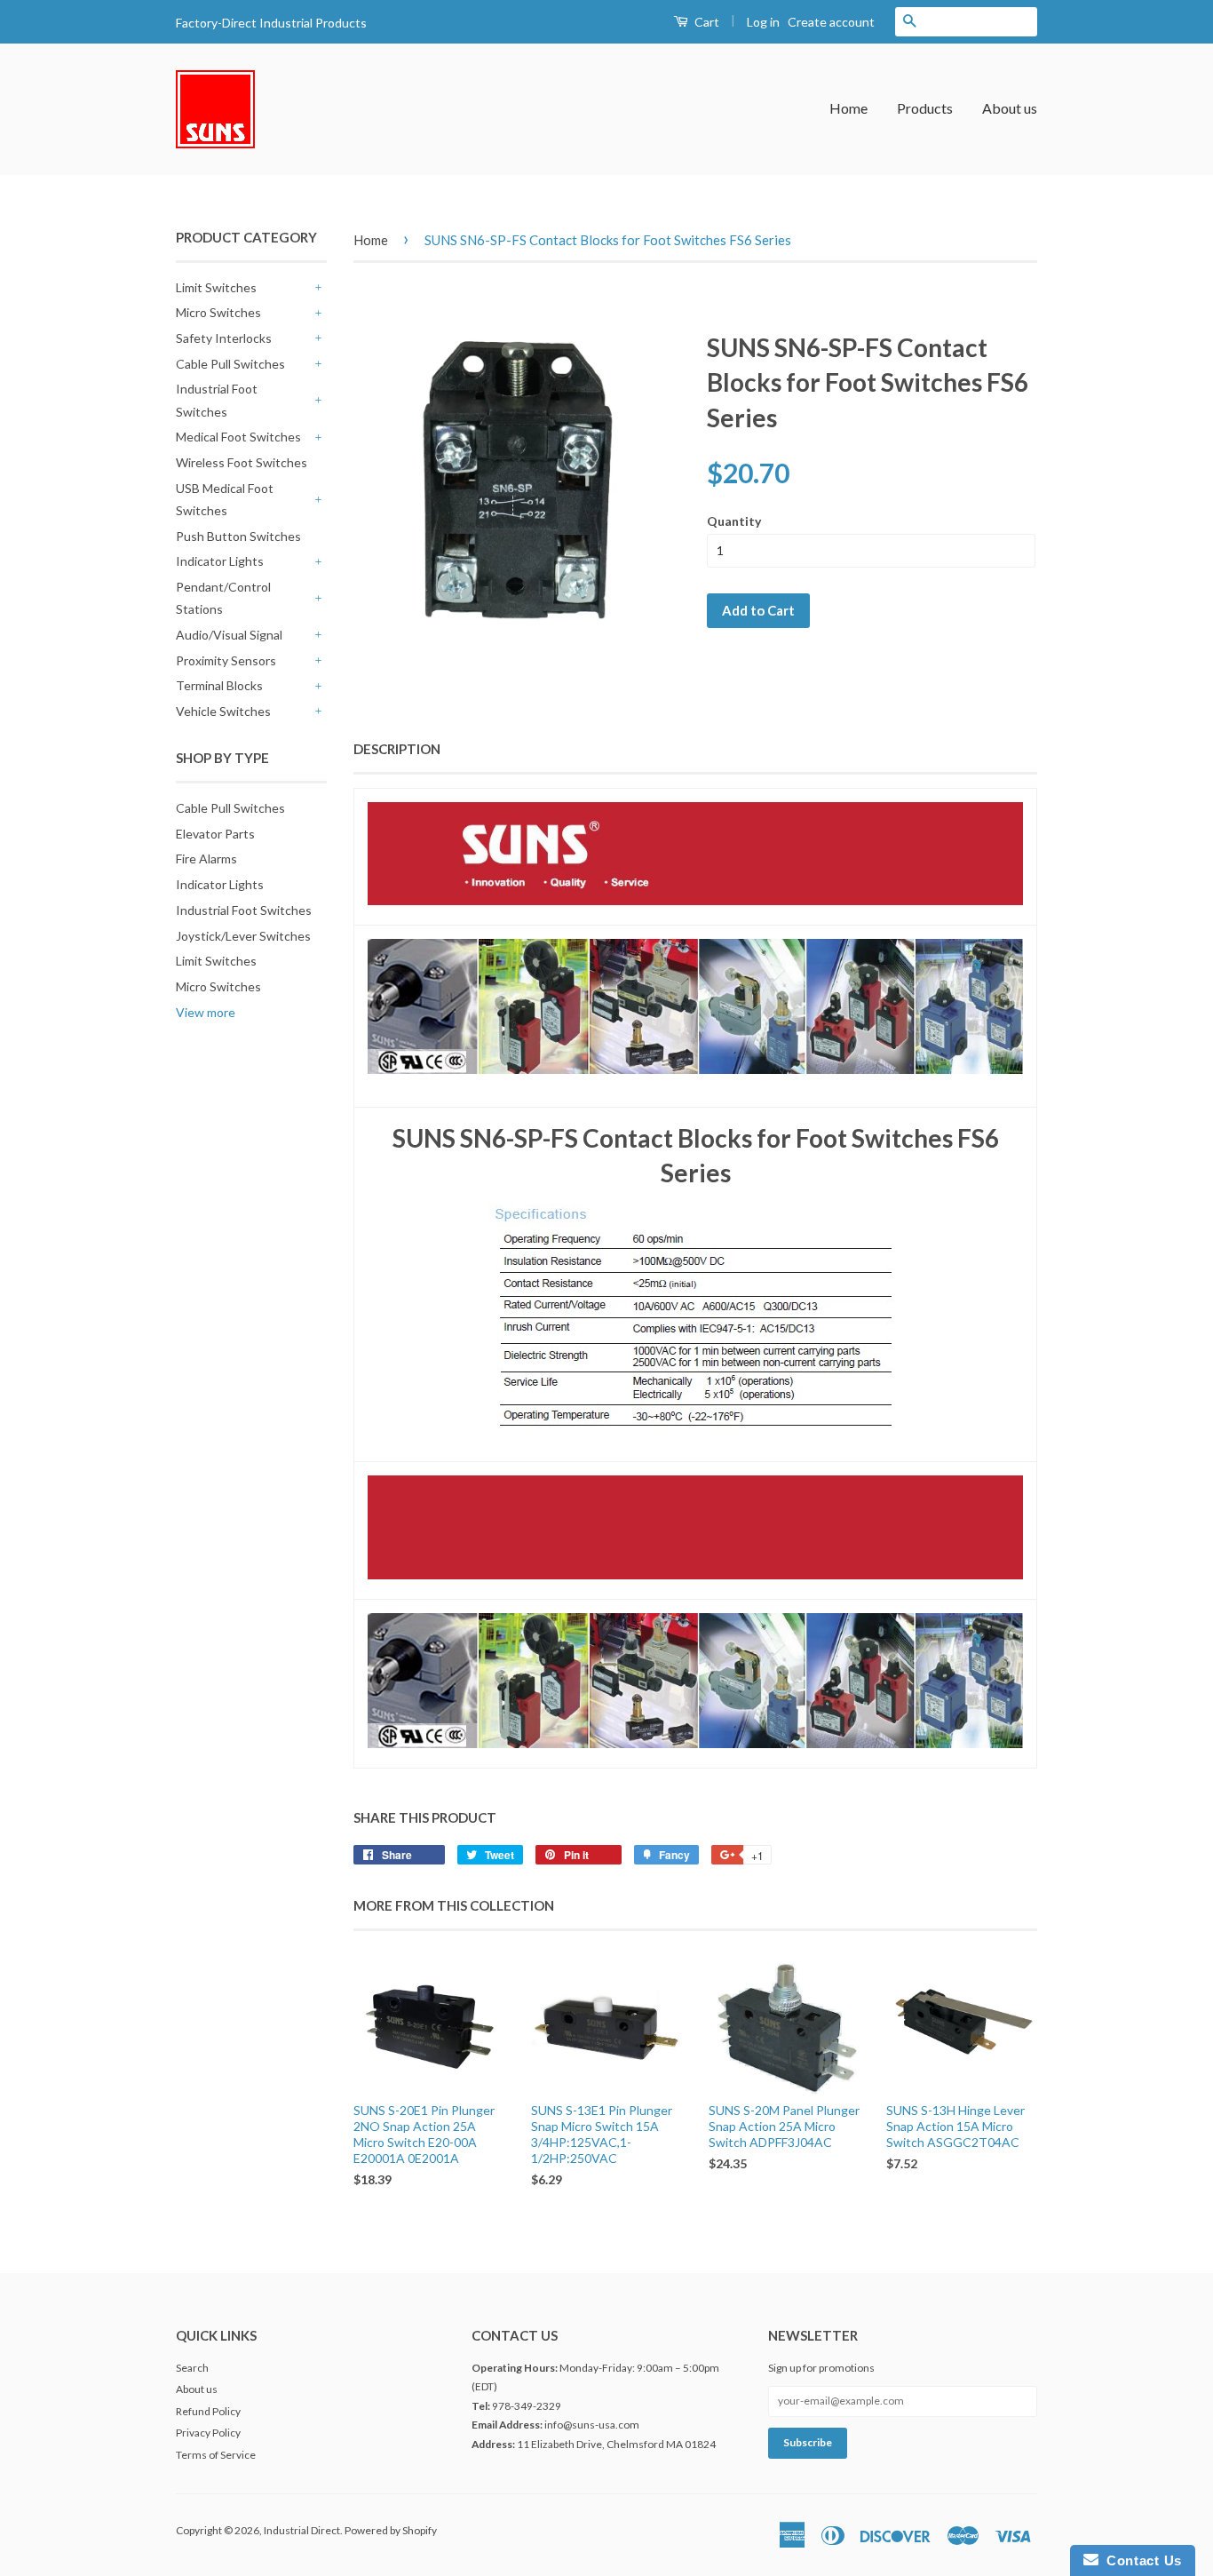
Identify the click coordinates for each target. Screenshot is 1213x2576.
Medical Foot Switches (238, 437)
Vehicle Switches (223, 711)
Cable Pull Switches (230, 364)
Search (192, 2368)
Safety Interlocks (224, 338)
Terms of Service (216, 2455)
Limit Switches (216, 287)
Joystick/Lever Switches (243, 936)
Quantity (734, 521)
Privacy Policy (208, 2433)
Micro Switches (218, 312)
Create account (831, 22)
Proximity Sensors (226, 660)
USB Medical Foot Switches (225, 499)
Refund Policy (208, 2411)
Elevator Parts (215, 834)
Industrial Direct (302, 2530)
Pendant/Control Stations (223, 598)
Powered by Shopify (391, 2530)
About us (1010, 108)
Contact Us (1140, 2560)
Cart (706, 22)
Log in (763, 22)
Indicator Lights (220, 561)
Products (925, 108)
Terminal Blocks (219, 685)
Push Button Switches (238, 536)
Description (397, 749)
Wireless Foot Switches (242, 462)
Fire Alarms (206, 859)
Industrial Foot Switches (217, 400)
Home (848, 108)
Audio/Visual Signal (229, 635)
